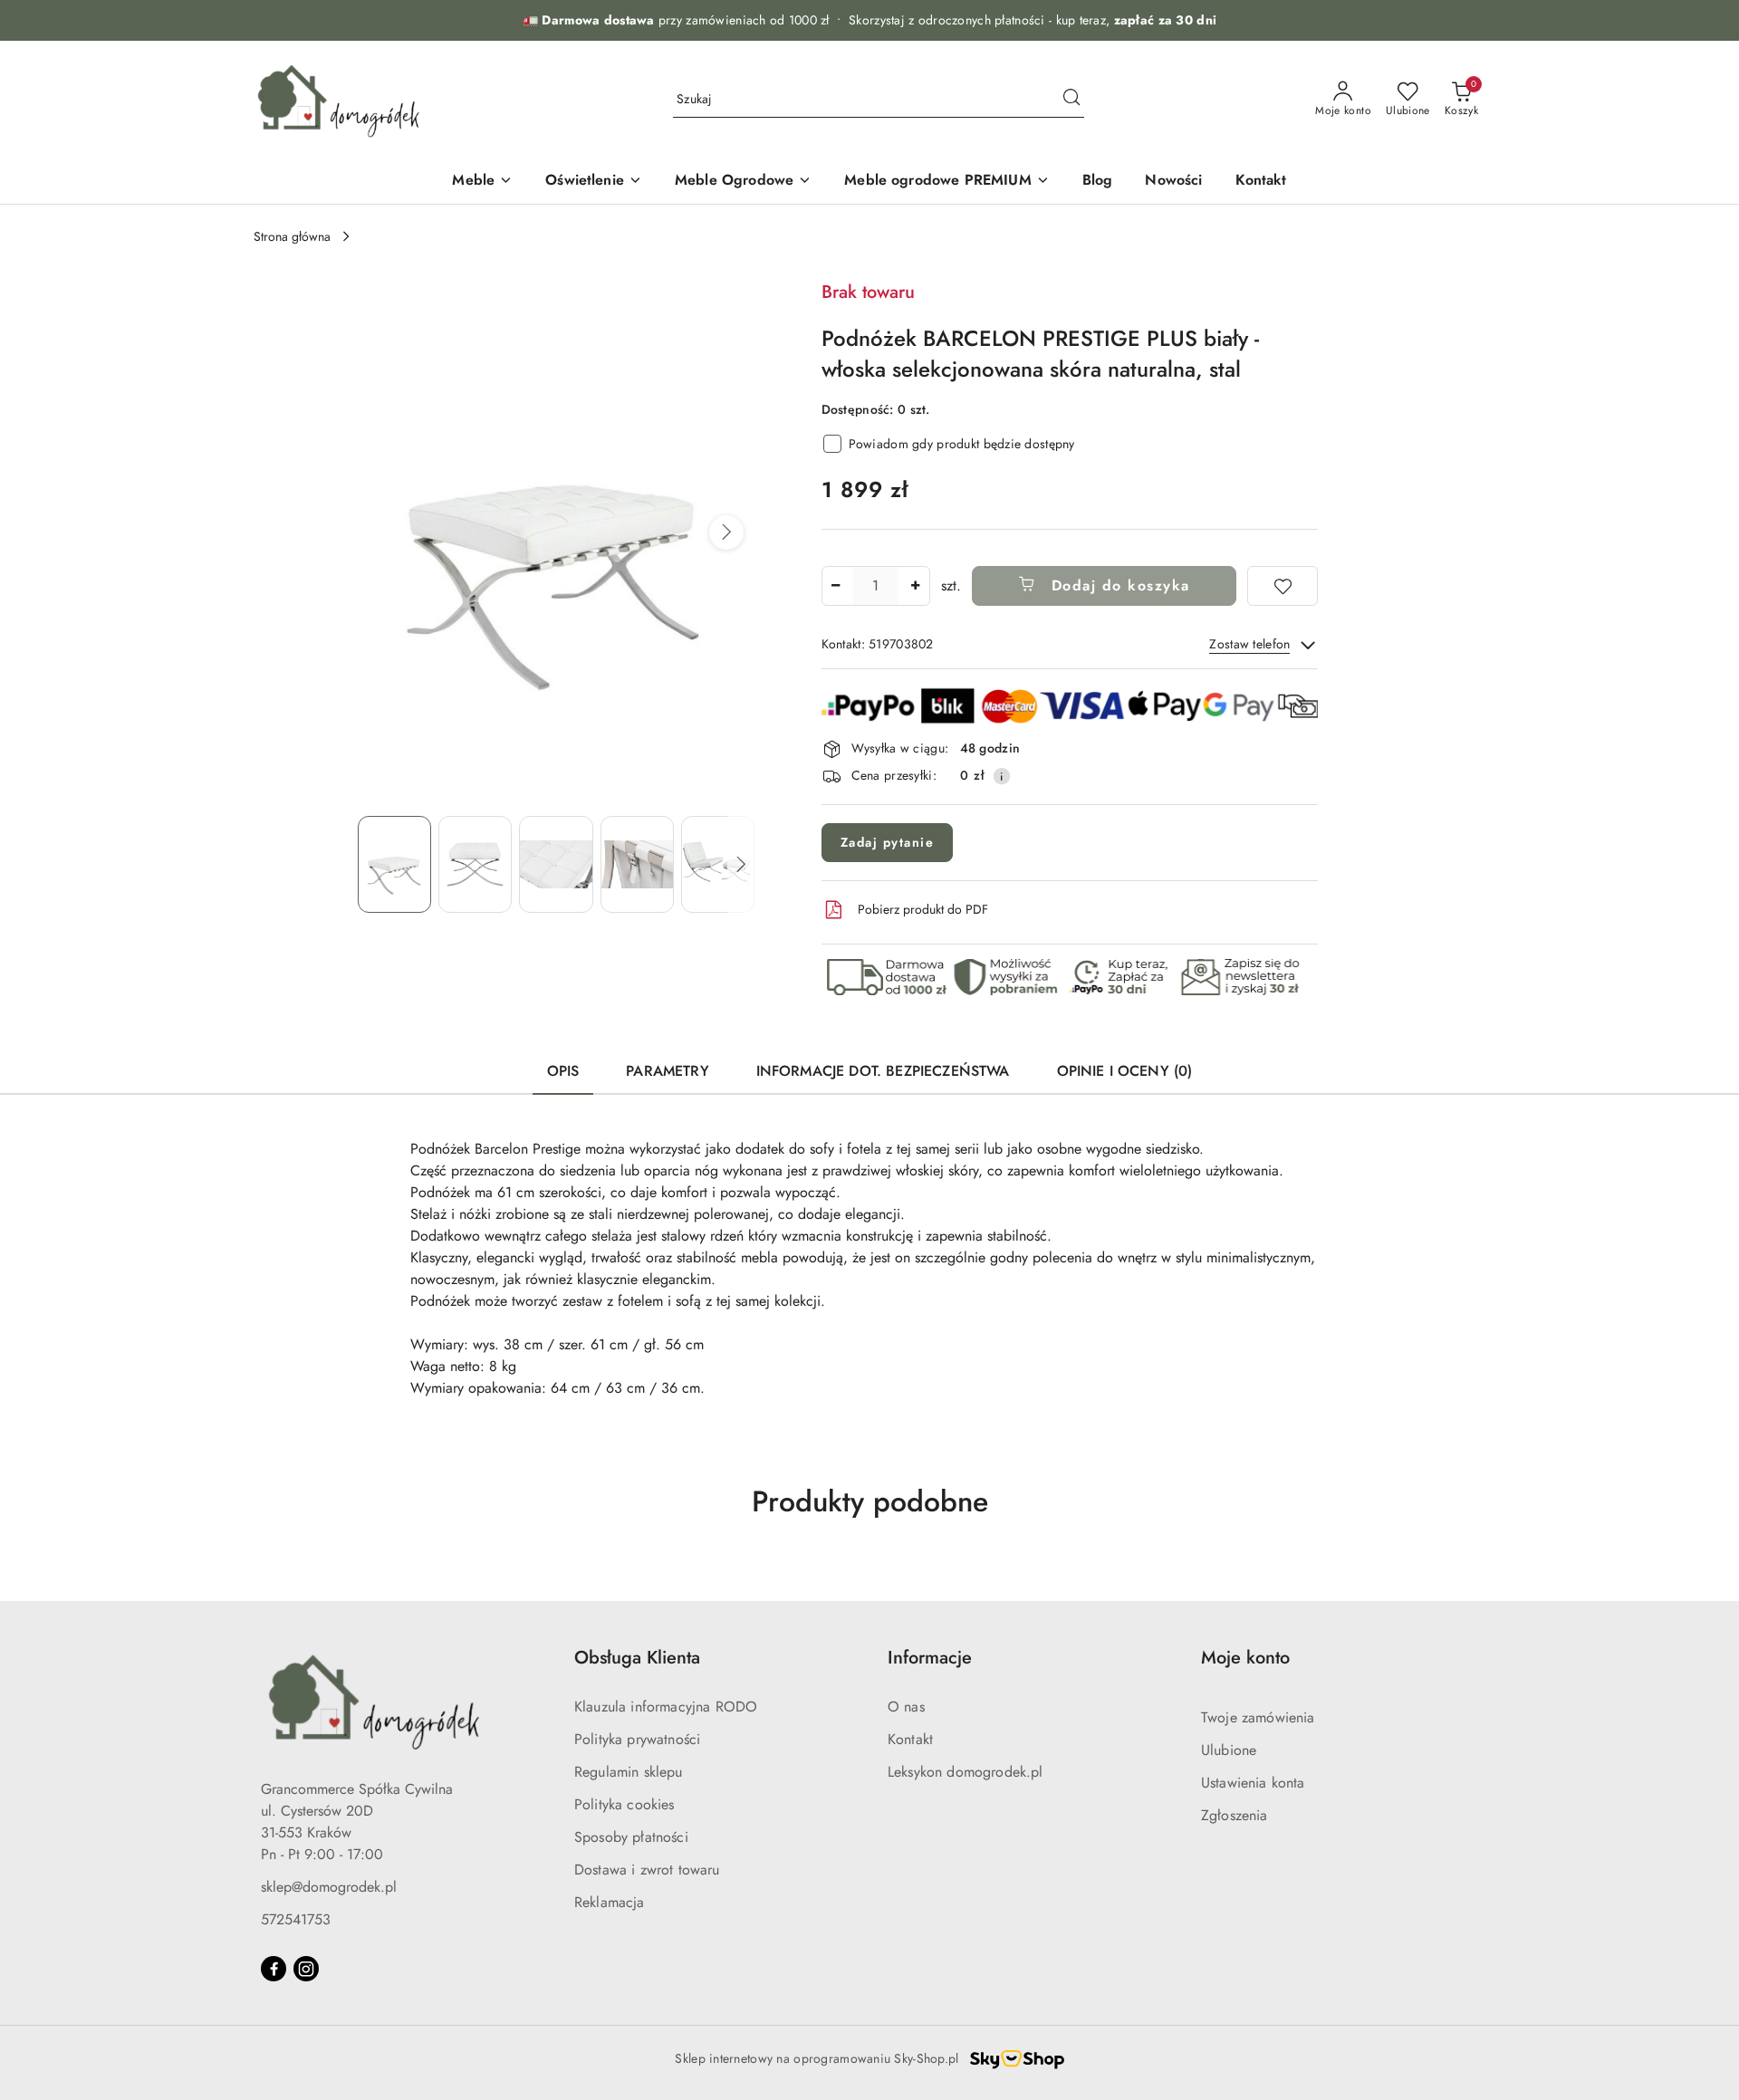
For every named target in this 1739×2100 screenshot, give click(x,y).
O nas (906, 1707)
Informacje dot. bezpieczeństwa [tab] (883, 1071)
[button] (726, 532)
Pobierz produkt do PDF (923, 909)
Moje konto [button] (1245, 1658)
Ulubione (1229, 1750)
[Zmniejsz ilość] (836, 586)
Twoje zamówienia (1258, 1717)
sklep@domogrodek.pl (329, 1887)
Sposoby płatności (631, 1837)
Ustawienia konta (1253, 1783)
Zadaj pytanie (888, 842)
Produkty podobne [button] (870, 1501)
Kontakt (910, 1739)
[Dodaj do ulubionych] (1283, 586)
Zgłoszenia (1235, 1815)
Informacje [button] (930, 1658)
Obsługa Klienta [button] (637, 1658)
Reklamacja (610, 1902)
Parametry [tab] (667, 1071)
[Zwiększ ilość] (916, 586)
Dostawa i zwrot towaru (647, 1870)
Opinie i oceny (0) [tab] (1125, 1071)
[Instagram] (306, 1969)
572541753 (296, 1919)
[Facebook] (274, 1969)
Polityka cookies (625, 1804)
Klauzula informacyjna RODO (666, 1707)
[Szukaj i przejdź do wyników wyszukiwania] (1071, 100)
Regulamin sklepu (629, 1772)
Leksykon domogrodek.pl (966, 1772)
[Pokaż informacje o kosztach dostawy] (1002, 776)
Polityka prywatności (637, 1739)
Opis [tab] (563, 1071)
